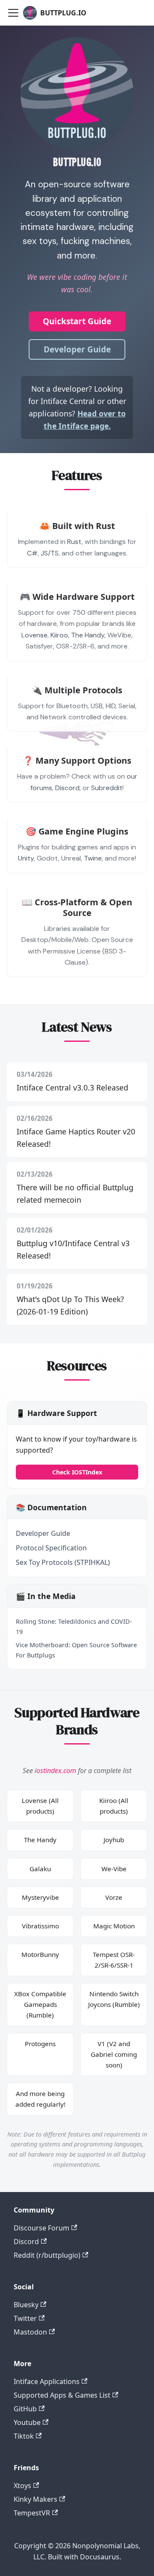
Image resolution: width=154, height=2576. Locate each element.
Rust (74, 542)
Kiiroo (59, 635)
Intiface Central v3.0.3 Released (73, 1087)
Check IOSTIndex (77, 1472)
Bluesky (26, 2305)
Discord (67, 788)
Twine (93, 858)
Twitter (25, 2318)
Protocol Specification (51, 1548)
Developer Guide (77, 349)
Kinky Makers (36, 2499)
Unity (26, 858)
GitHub (25, 2409)
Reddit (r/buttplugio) (47, 2255)
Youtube (27, 2422)
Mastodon (30, 2332)
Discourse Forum (41, 2228)
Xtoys (22, 2486)
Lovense (34, 635)
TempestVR (32, 2513)
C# (32, 553)
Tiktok (24, 2436)
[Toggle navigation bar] (13, 13)
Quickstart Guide (77, 321)
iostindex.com (55, 1771)
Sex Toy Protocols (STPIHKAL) (63, 1562)
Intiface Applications (47, 2381)
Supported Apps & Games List (62, 2395)
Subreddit (107, 788)
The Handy (88, 635)
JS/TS (50, 553)
